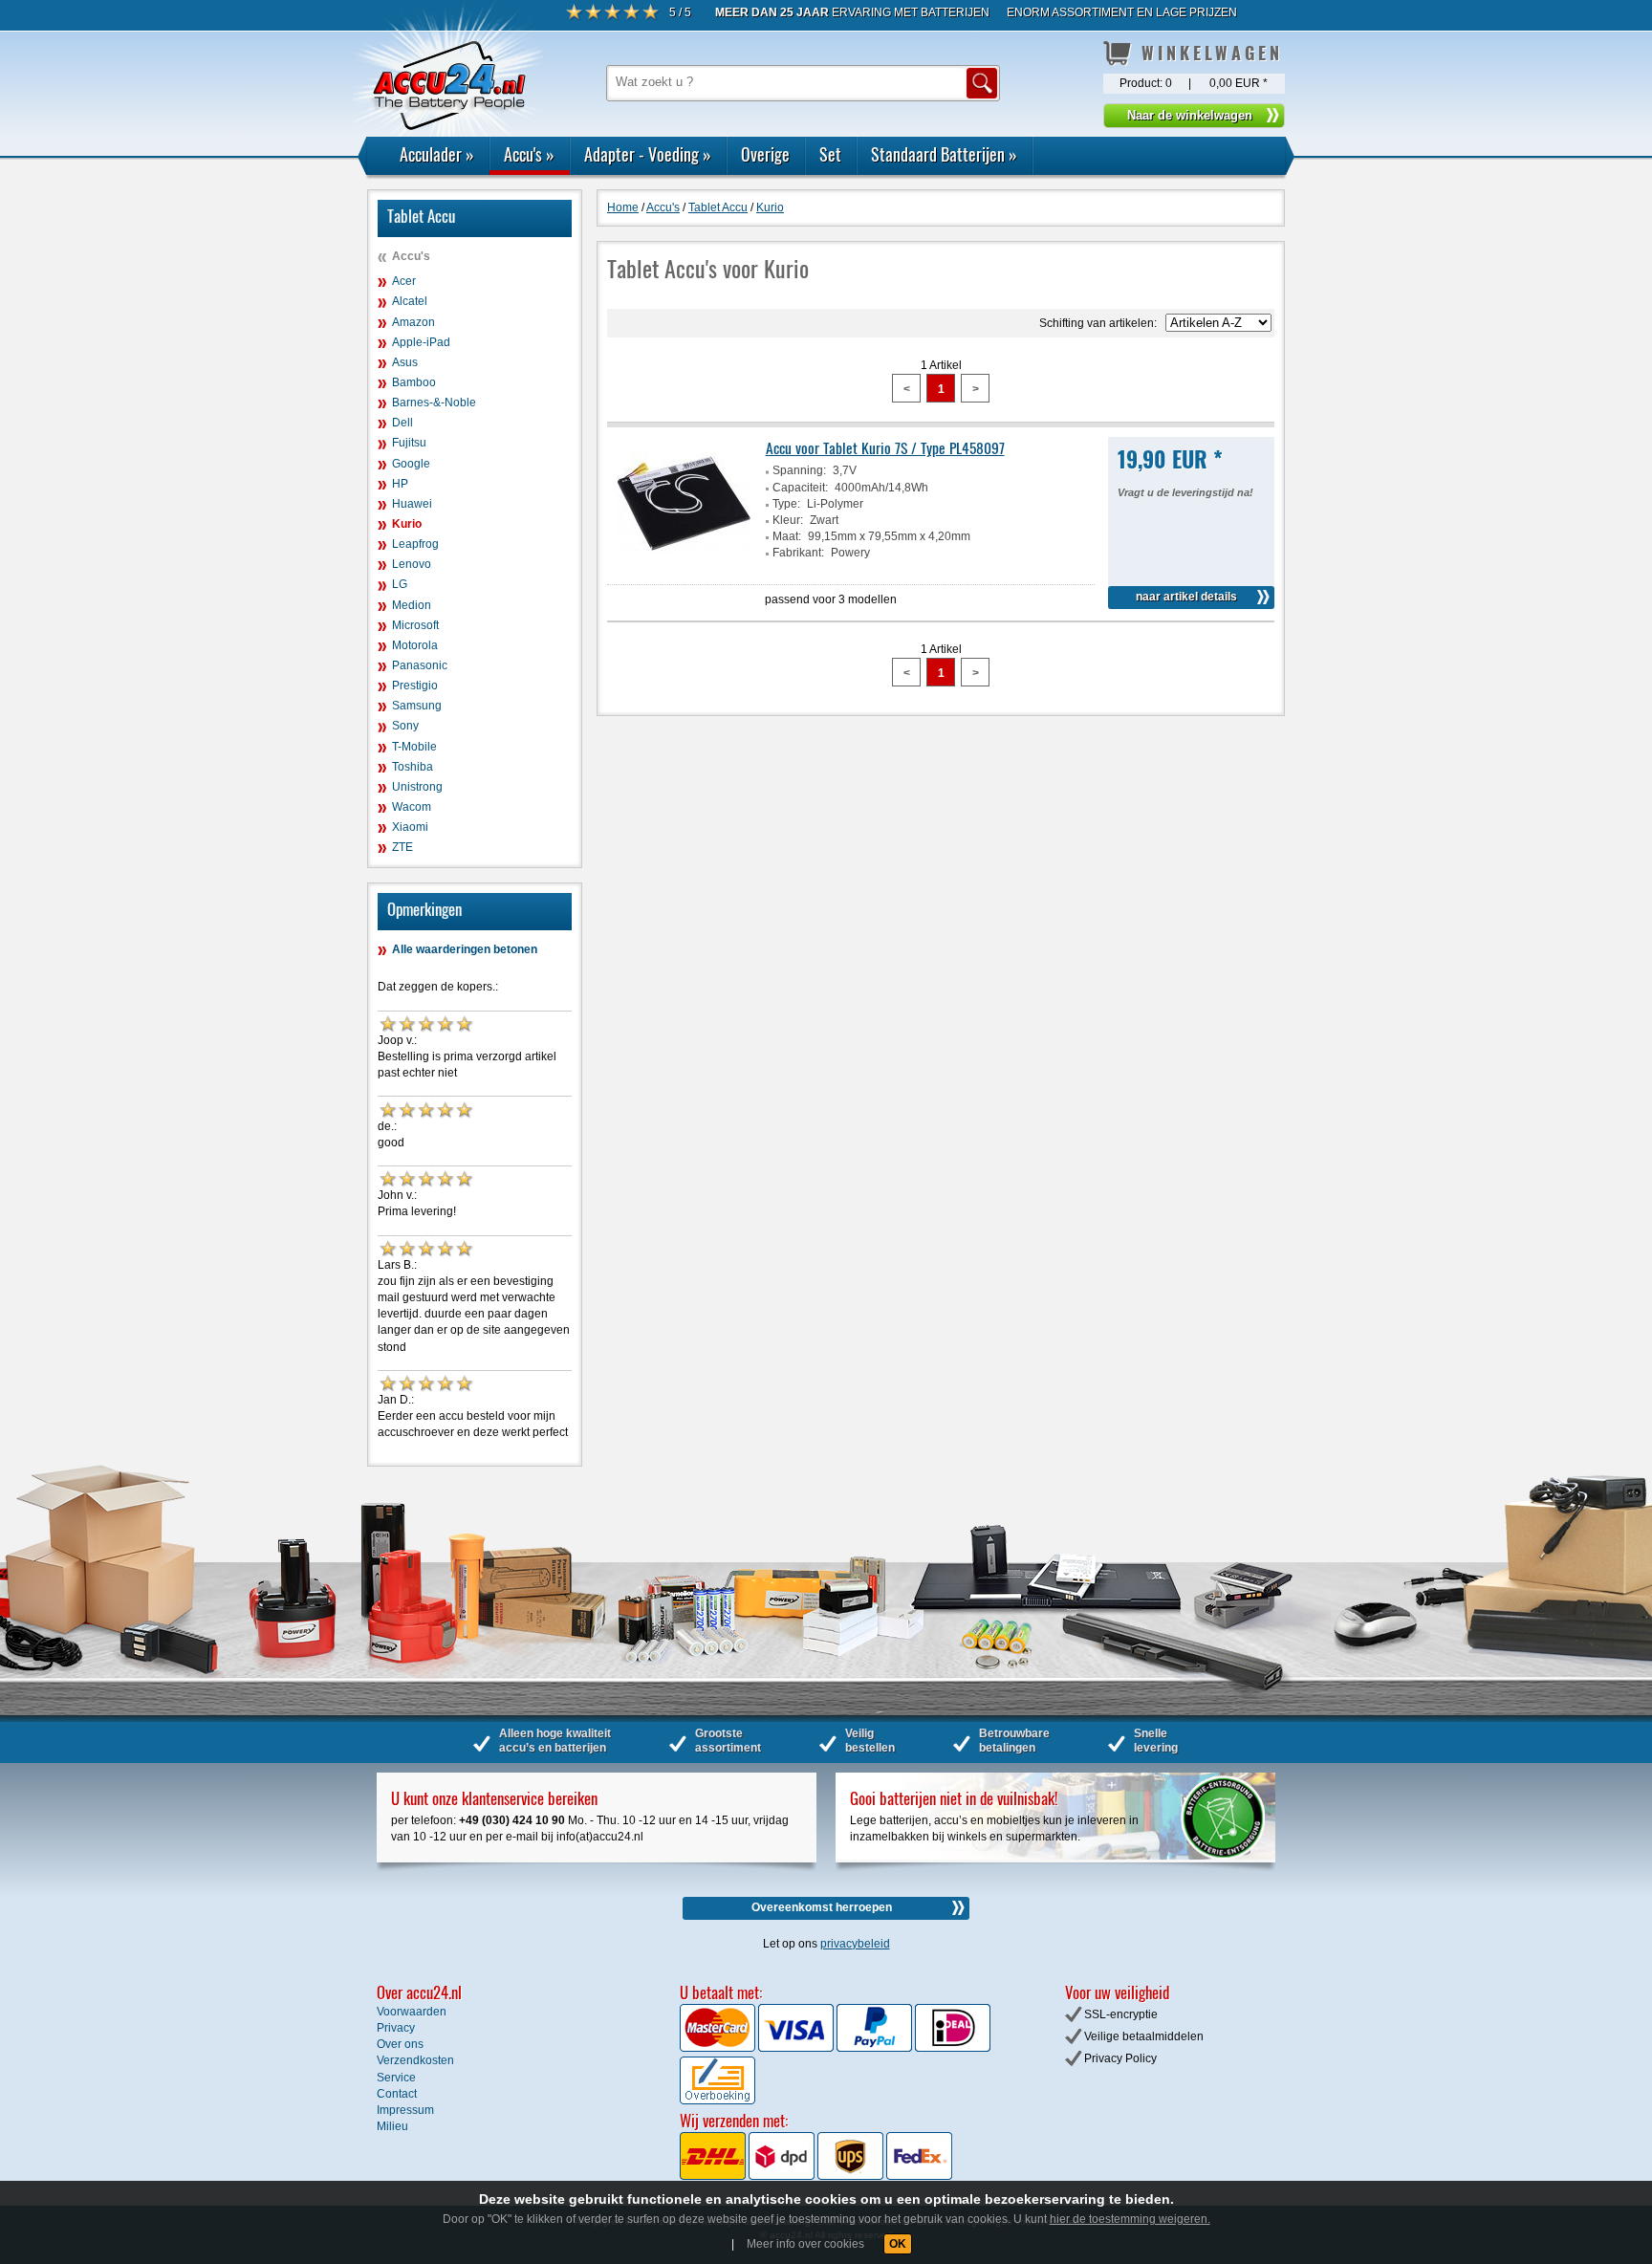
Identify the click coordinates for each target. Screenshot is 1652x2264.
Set (830, 154)
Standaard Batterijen (944, 154)
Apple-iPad (421, 342)
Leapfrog (415, 544)
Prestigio (415, 686)
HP (400, 484)
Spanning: (799, 470)
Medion (412, 605)
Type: (786, 504)
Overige (765, 154)
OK (898, 2244)
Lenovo (412, 564)
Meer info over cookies (805, 2244)
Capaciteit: (800, 488)
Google (411, 464)
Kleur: (788, 520)
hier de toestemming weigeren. (1130, 2219)
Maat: (787, 536)
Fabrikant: (798, 553)
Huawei (412, 504)
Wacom (412, 807)
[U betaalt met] (719, 2048)
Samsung (417, 706)
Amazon (413, 322)
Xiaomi (410, 827)
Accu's (529, 154)
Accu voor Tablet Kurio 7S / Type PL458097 (885, 447)
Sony (405, 726)
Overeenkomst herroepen (822, 1907)
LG (400, 584)
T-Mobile (414, 747)
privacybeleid (855, 1944)
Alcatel (410, 301)
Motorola (415, 645)
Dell (402, 423)
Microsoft (415, 625)
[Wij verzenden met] (816, 2176)
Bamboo (414, 382)
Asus (405, 362)
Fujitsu (409, 443)
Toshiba (413, 767)
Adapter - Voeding (648, 154)
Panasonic (420, 665)
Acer (404, 281)
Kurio (407, 524)
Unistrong (417, 787)
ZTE (402, 847)
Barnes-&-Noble (434, 403)
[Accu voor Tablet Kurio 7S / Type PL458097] (684, 567)
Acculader (437, 154)
